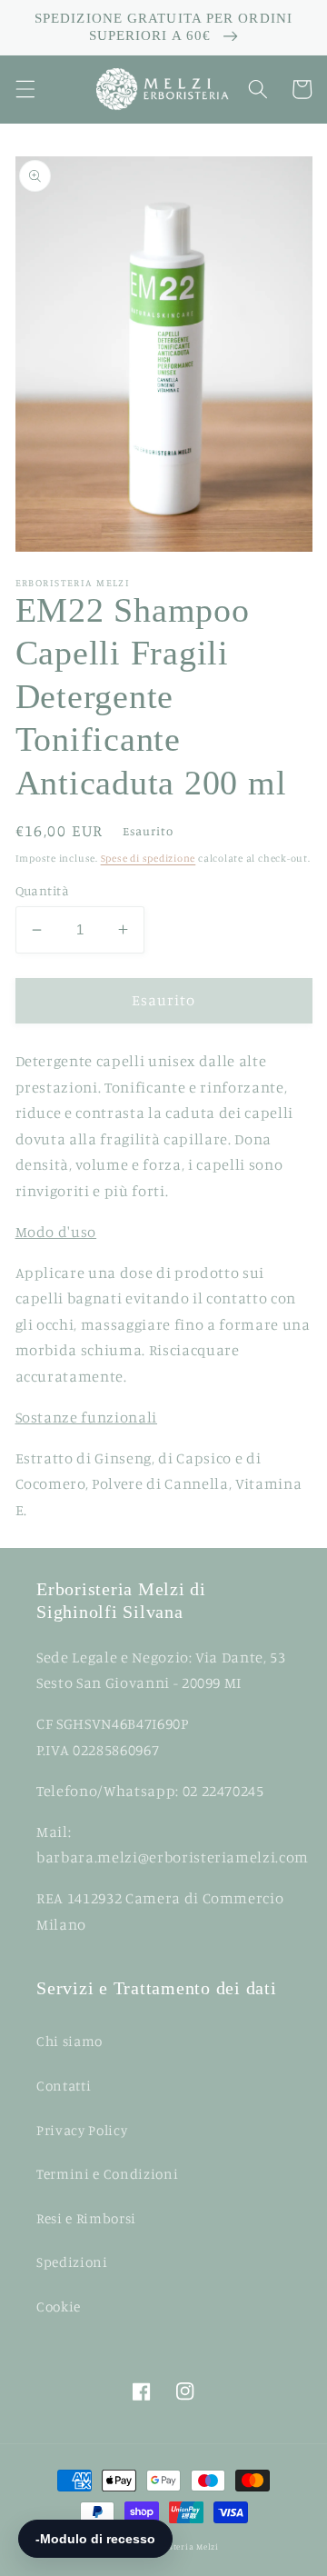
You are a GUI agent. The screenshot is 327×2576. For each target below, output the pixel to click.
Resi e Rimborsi (86, 2218)
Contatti (64, 2086)
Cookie (59, 2306)
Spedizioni (72, 2262)
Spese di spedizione (149, 858)
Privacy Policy (82, 2130)
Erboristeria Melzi (180, 2546)
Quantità (43, 890)
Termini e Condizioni (107, 2174)
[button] (25, 89)
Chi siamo (69, 2041)
